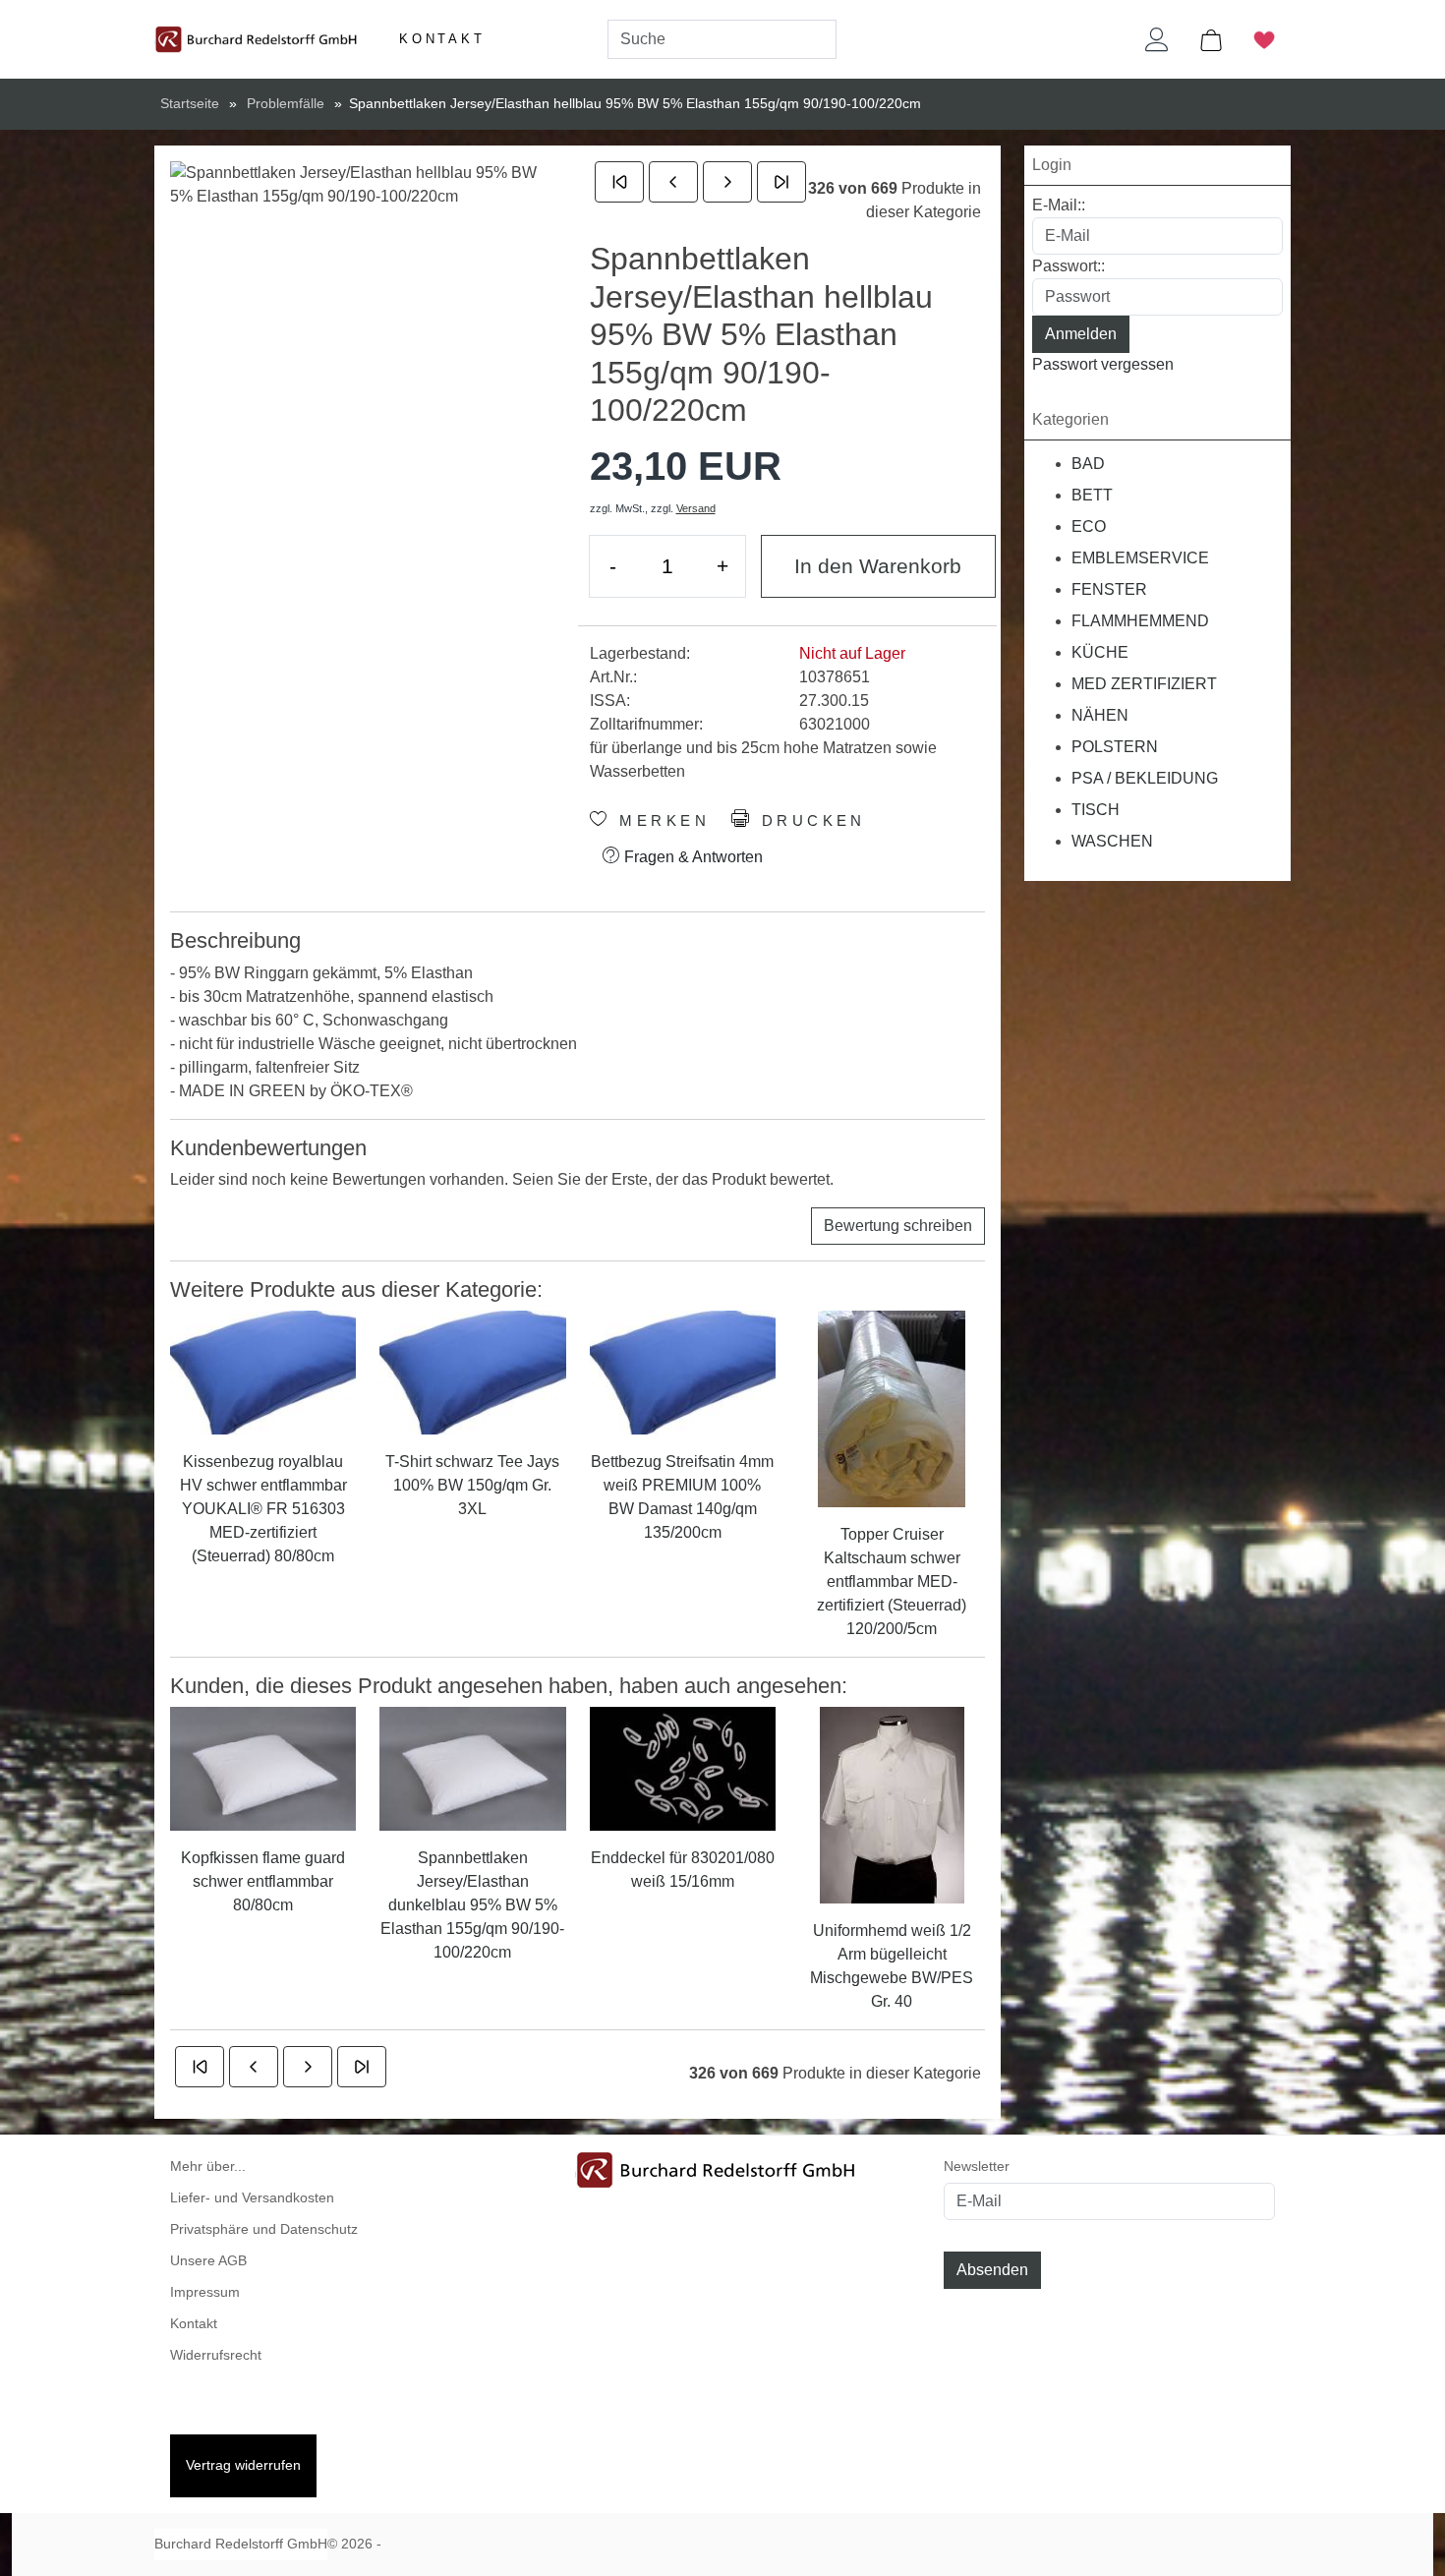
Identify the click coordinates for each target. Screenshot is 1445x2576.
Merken (661, 821)
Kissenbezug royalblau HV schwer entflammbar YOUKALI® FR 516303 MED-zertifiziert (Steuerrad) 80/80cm (263, 1509)
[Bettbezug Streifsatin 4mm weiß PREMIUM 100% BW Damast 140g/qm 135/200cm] (683, 1372)
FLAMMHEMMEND (1140, 621)
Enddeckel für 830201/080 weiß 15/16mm (683, 1870)
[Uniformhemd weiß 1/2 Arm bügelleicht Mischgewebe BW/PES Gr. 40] (892, 1805)
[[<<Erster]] (619, 182)
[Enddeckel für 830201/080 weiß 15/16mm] (683, 1767)
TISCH (1096, 810)
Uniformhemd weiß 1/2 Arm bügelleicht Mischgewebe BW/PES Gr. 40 (892, 1966)
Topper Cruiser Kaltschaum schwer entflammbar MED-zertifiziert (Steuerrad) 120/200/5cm (892, 1581)
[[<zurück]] (673, 182)
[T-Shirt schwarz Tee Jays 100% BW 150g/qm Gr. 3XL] (472, 1372)
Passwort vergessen (1103, 364)
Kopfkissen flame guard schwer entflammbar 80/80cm (263, 1881)
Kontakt (443, 39)
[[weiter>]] (727, 182)
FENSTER (1109, 589)
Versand (696, 508)
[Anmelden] (1157, 39)
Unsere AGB (208, 2261)
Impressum (205, 2292)
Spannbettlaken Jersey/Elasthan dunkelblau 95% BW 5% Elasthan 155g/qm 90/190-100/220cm (472, 1905)
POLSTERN (1115, 747)
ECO (1089, 527)
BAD (1088, 464)
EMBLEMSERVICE (1140, 558)
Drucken (809, 821)
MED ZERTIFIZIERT (1144, 684)
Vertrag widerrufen (243, 2465)
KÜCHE (1100, 652)
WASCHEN (1112, 841)
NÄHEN (1100, 715)
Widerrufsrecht (216, 2355)
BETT (1092, 495)
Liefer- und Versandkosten (252, 2198)
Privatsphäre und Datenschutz (264, 2229)
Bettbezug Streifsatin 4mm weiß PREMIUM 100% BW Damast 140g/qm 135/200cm (682, 1497)
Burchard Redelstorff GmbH (241, 2544)
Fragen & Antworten (692, 857)
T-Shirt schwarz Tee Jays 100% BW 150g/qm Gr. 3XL (472, 1485)
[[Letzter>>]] (781, 182)
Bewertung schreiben (898, 1226)
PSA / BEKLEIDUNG (1145, 778)
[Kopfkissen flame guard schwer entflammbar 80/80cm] (263, 1767)
